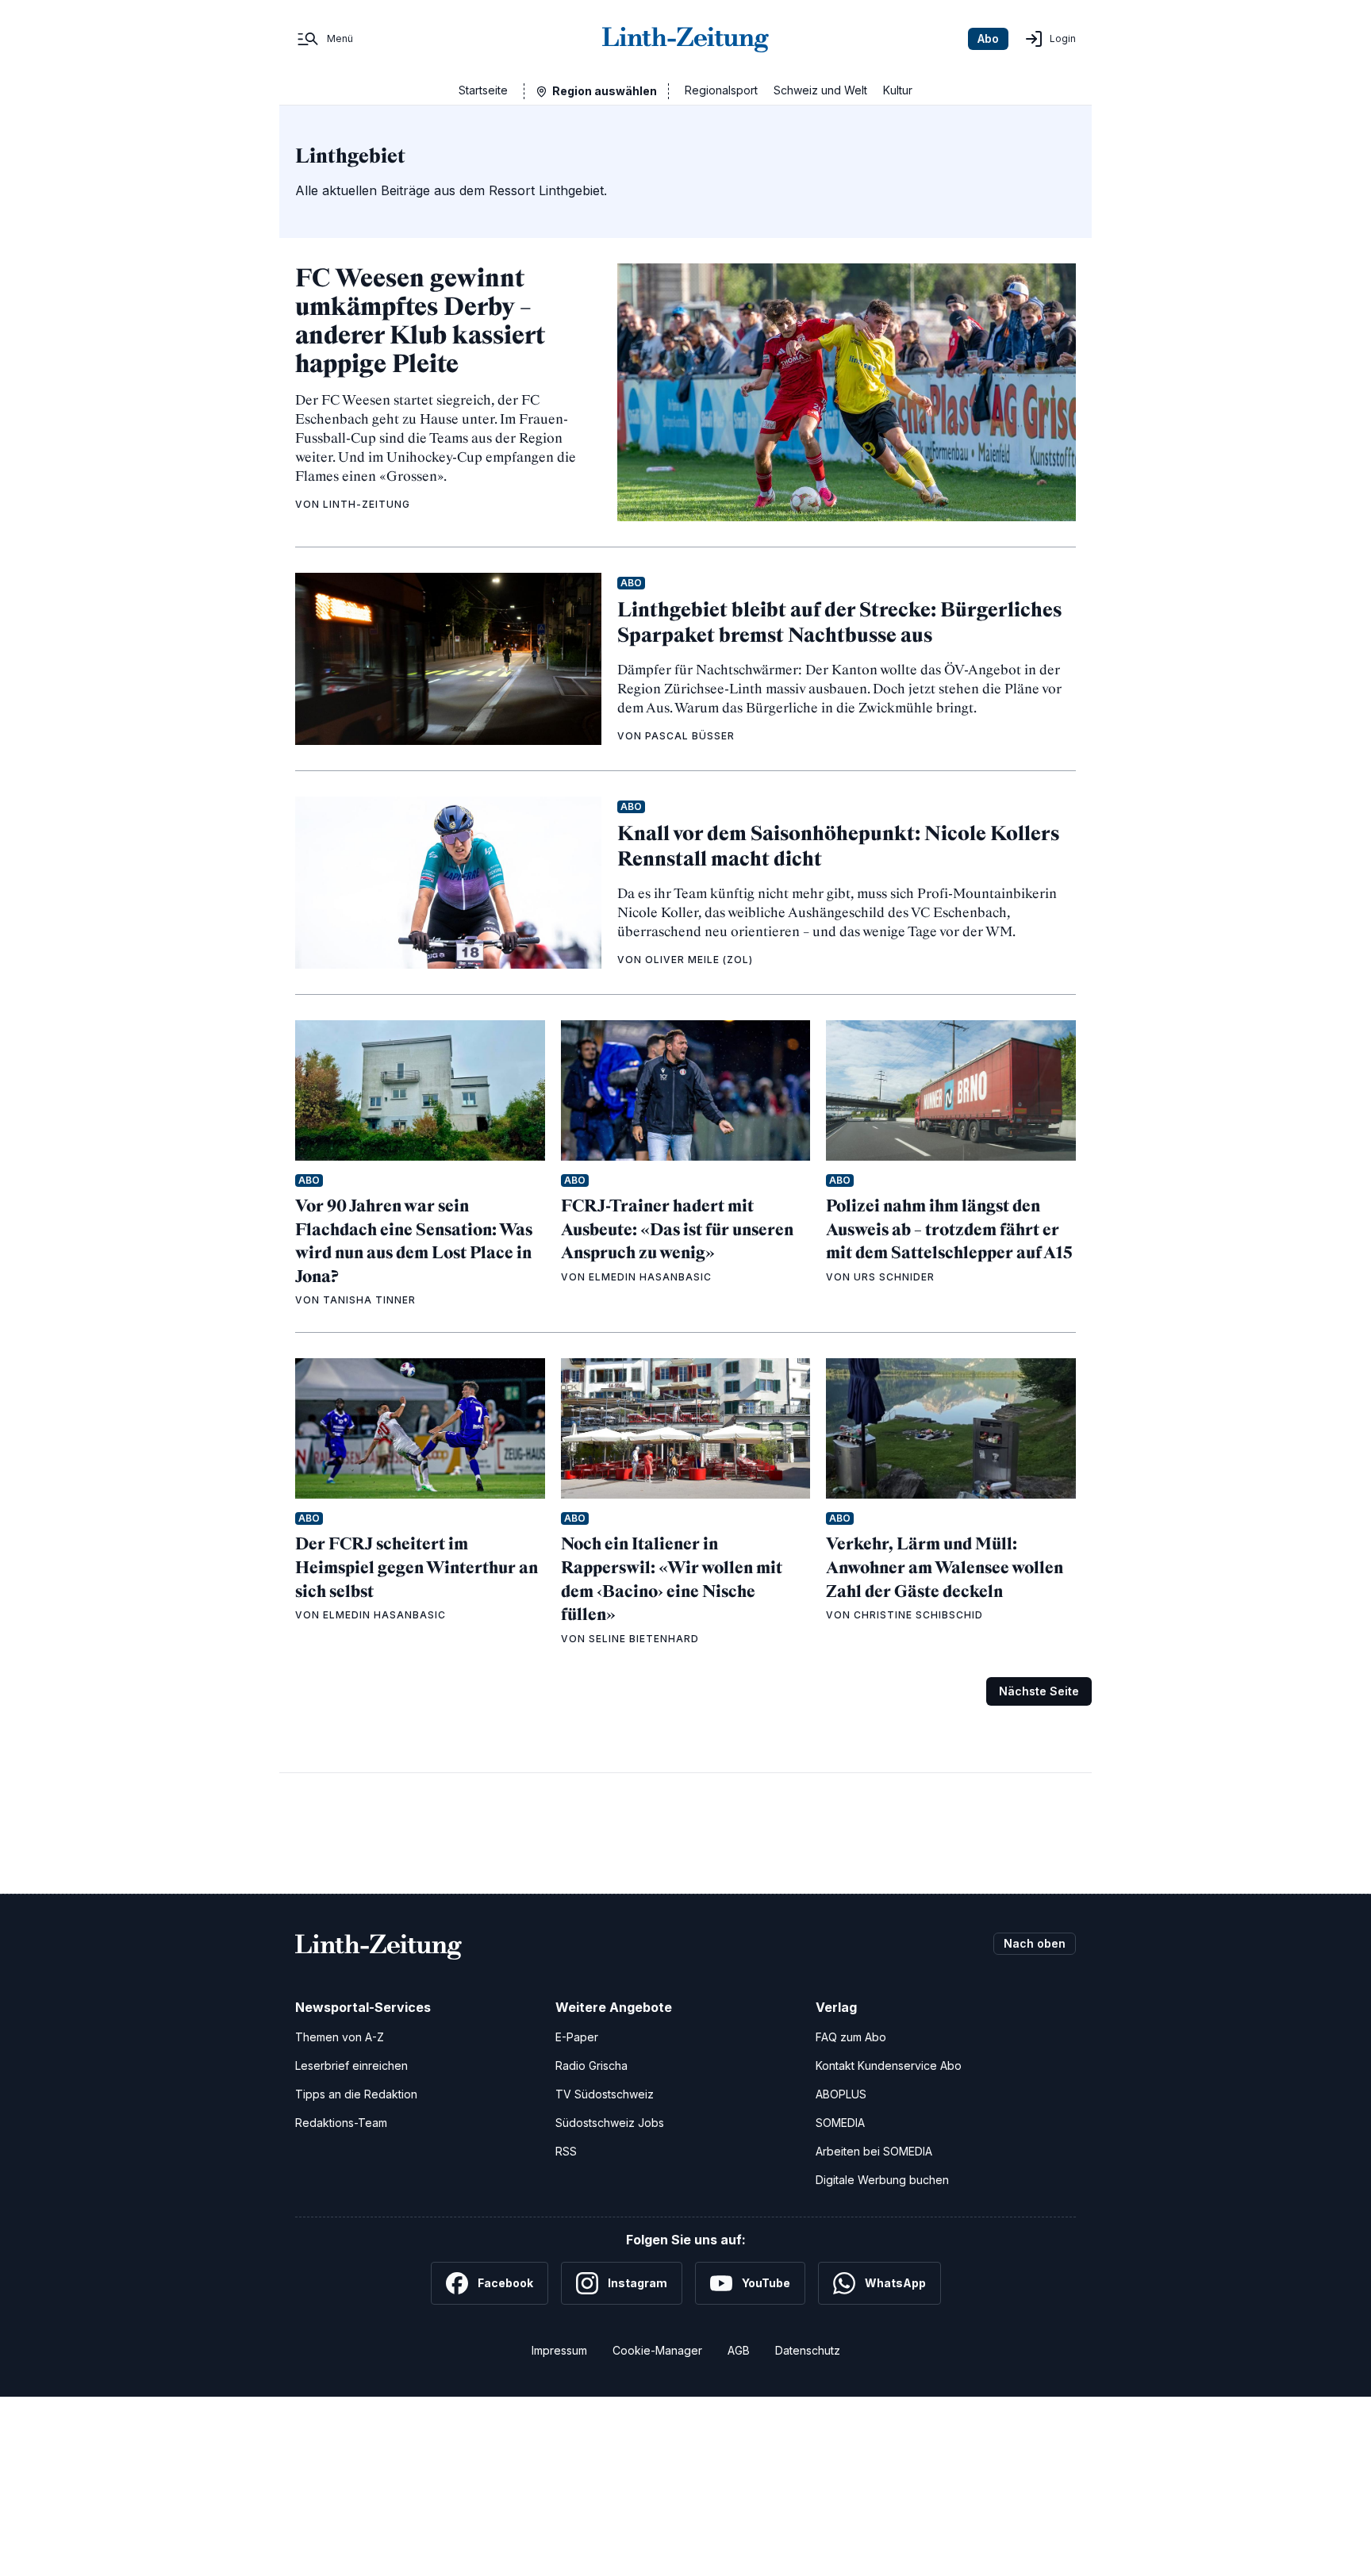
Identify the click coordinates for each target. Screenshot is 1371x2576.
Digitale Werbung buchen (882, 2180)
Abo (988, 38)
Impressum (559, 2350)
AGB (739, 2350)
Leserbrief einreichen (351, 2065)
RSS (566, 2151)
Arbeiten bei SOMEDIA (874, 2151)
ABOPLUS (841, 2094)
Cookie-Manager (657, 2350)
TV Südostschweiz (605, 2094)
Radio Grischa (591, 2065)
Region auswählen (605, 91)
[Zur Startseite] (685, 39)
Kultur (898, 90)
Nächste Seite (1039, 1691)
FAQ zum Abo (851, 2037)
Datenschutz (808, 2350)
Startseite (483, 90)
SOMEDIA (840, 2123)
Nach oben (1035, 1943)
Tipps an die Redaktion (356, 2094)
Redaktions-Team (341, 2123)
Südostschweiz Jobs (610, 2123)
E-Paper (577, 2037)
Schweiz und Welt (820, 90)
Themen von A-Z (340, 2037)
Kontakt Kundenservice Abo (889, 2065)
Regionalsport (721, 90)
